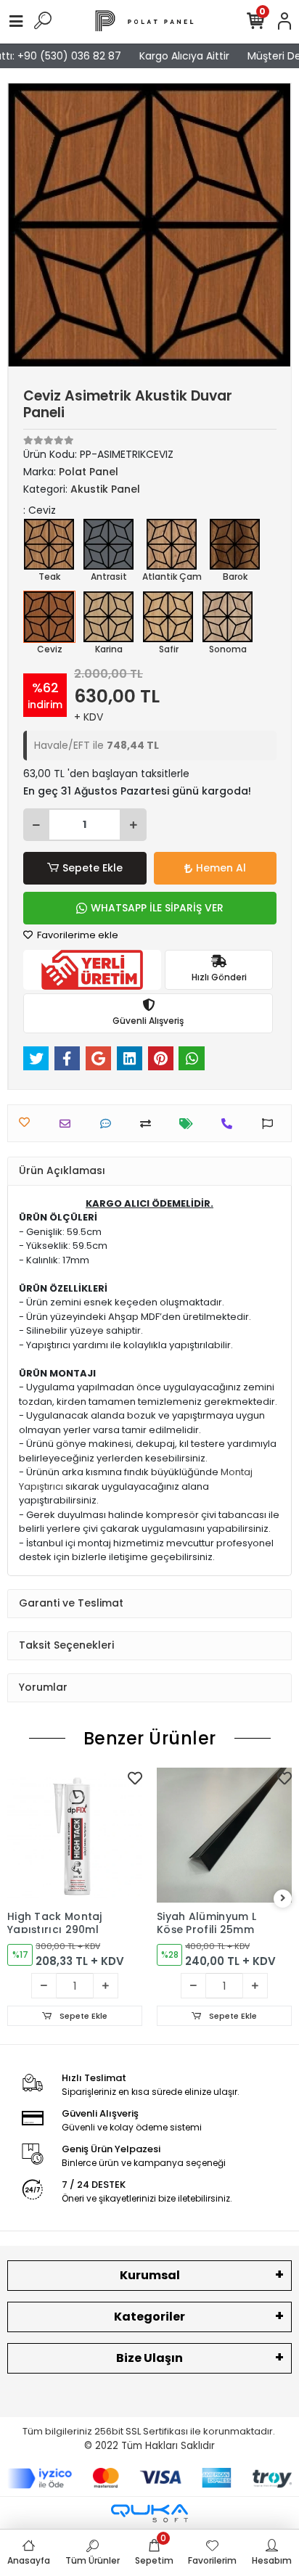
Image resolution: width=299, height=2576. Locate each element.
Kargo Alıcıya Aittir (177, 56)
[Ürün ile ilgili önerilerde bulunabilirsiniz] (271, 1124)
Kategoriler (149, 2317)
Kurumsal (150, 2275)
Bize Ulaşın (149, 2358)
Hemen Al (221, 868)
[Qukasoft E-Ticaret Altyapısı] (149, 2513)
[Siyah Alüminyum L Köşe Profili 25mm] (224, 1835)
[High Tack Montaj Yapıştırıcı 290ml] (75, 1835)
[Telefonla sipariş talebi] (230, 1124)
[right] (283, 1899)
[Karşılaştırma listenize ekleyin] (149, 1124)
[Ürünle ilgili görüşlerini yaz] (109, 1124)
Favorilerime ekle (77, 935)
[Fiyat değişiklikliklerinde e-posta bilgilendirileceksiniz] (190, 1124)
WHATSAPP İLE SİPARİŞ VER (157, 908)
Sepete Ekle (93, 868)
